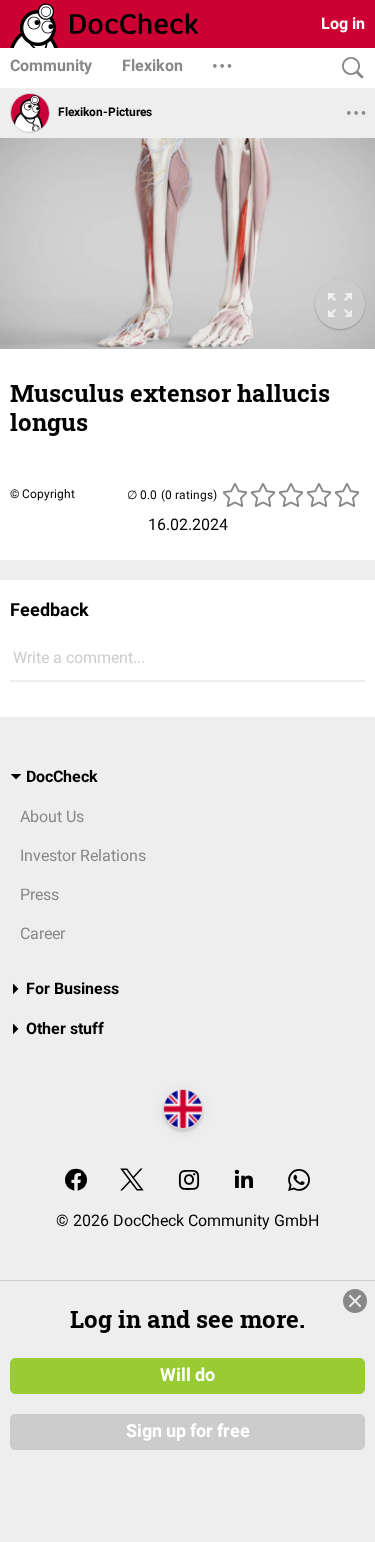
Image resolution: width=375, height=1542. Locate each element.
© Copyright (42, 494)
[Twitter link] (132, 1181)
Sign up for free (188, 1431)
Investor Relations (83, 855)
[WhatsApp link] (299, 1181)
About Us (52, 816)
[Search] (348, 68)
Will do (187, 1375)
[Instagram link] (189, 1181)
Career (42, 933)
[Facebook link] (76, 1181)
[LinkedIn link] (244, 1181)
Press (39, 894)
